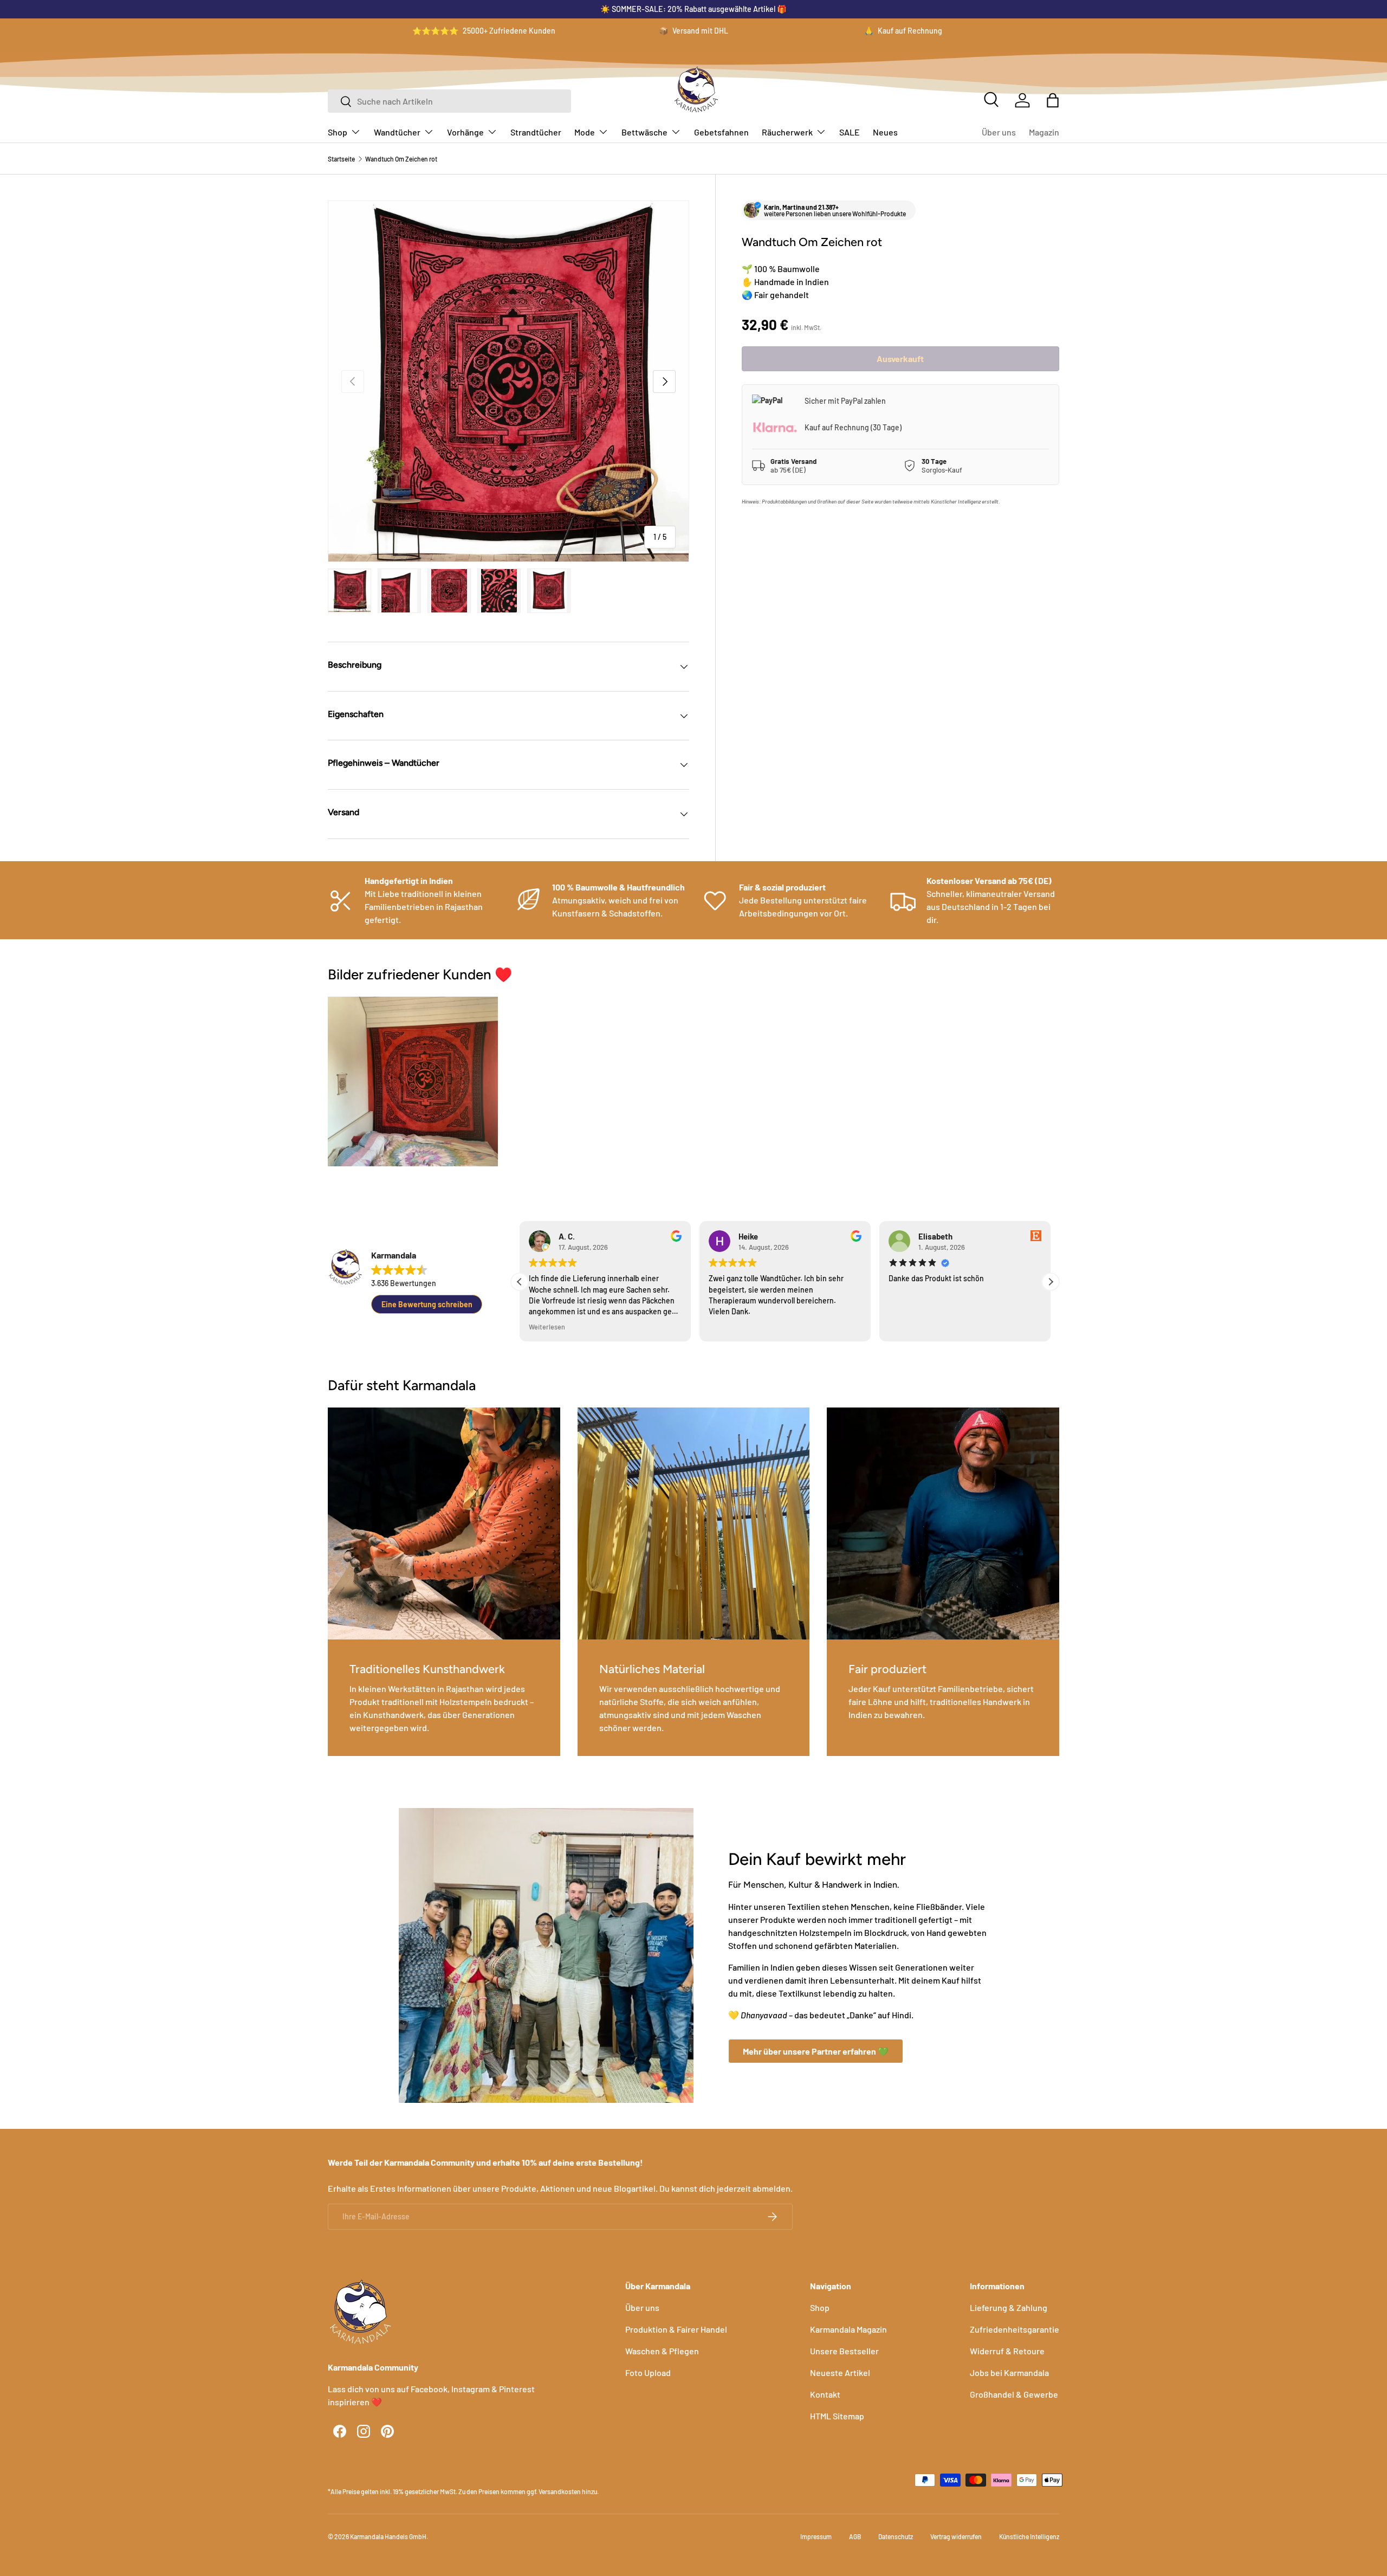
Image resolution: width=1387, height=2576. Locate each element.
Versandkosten (560, 2491)
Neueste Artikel (840, 2372)
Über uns (999, 132)
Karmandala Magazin (848, 2329)
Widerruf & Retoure (1007, 2351)
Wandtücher (397, 132)
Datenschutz (896, 2536)
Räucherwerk (787, 132)
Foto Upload (648, 2372)
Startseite (341, 159)
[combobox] (449, 101)
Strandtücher (536, 132)
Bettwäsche (644, 132)
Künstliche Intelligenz (1029, 2536)
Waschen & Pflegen (662, 2351)
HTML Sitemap (837, 2416)
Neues (885, 132)
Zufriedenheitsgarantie (1015, 2329)
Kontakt (825, 2394)
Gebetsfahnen (721, 132)
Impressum (816, 2536)
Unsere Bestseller (844, 2351)
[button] (1053, 100)
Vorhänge (465, 132)
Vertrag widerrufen (956, 2536)
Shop (338, 132)
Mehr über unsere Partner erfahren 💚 (816, 2051)
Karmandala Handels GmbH (388, 2536)
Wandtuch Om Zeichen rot (401, 159)
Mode (585, 132)
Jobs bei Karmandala (1009, 2372)
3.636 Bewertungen (404, 1283)
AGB (855, 2536)
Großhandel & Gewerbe (1014, 2394)
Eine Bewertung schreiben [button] (427, 1304)
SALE (850, 132)
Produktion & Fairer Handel (676, 2329)
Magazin (1044, 132)
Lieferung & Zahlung (1009, 2307)
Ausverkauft (900, 359)
